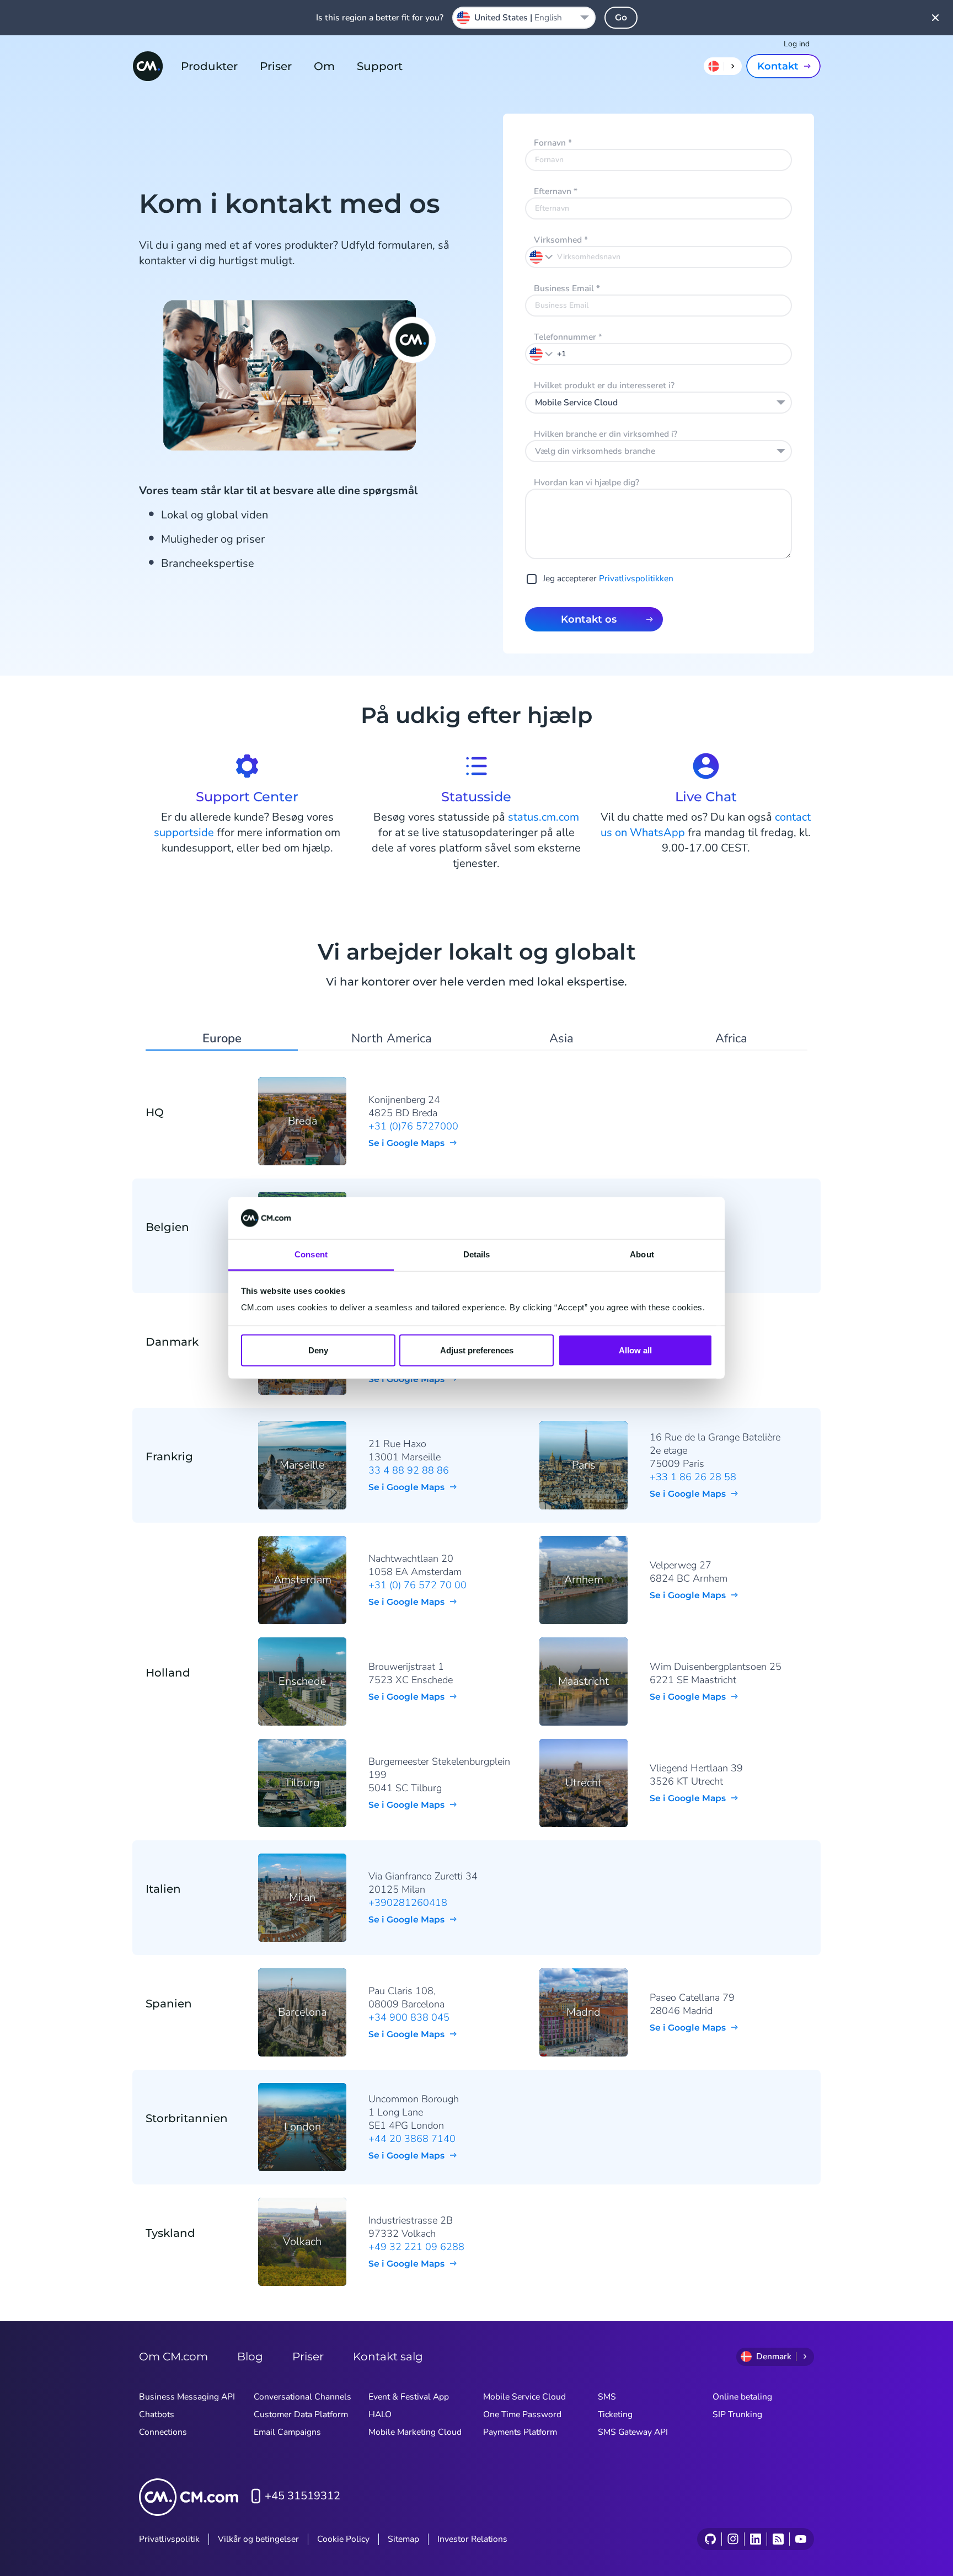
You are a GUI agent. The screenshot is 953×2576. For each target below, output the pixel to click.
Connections (163, 2432)
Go (621, 17)
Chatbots (157, 2414)
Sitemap (403, 2539)
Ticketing (615, 2414)
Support (380, 66)
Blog (250, 2357)
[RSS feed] (778, 2539)
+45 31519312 (303, 2496)
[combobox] (658, 403)
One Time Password (522, 2414)
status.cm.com (544, 817)
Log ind (797, 44)
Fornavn (553, 143)
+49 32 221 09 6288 (416, 2247)
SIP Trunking (737, 2414)
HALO (380, 2414)
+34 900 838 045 (409, 2017)
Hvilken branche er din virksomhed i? (606, 434)
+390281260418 (408, 1903)
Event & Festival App (409, 2397)
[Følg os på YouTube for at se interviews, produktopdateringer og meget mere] (801, 2539)
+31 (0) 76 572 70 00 (417, 1585)
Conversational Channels (303, 2397)
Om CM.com (173, 2357)
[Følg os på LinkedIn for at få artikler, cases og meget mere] (755, 2539)
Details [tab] (477, 1254)
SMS (607, 2397)
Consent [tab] (311, 1254)
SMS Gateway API (633, 2432)
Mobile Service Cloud (524, 2397)
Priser (276, 66)
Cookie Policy (343, 2539)
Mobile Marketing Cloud (415, 2432)
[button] (542, 354)
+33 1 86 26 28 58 (693, 1477)
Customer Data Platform (301, 2414)
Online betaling (742, 2397)
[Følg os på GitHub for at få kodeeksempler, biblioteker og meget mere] (710, 2539)
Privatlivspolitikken (636, 579)
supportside (184, 832)
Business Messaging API (187, 2397)
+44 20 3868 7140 (412, 2139)
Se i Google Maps (406, 1143)
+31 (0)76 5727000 (413, 1126)
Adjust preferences (477, 1350)
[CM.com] (148, 66)
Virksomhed (561, 240)
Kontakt (778, 66)
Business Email (567, 288)
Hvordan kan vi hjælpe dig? (587, 483)
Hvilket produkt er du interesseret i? (604, 385)
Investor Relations (472, 2539)
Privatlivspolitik (169, 2539)
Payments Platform (520, 2432)
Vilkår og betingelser (258, 2539)
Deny (318, 1350)
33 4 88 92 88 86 (409, 1470)
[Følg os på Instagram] (733, 2539)
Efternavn (556, 191)
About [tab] (642, 1254)
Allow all (635, 1350)
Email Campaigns (287, 2432)
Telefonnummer (568, 337)
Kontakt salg (388, 2357)
